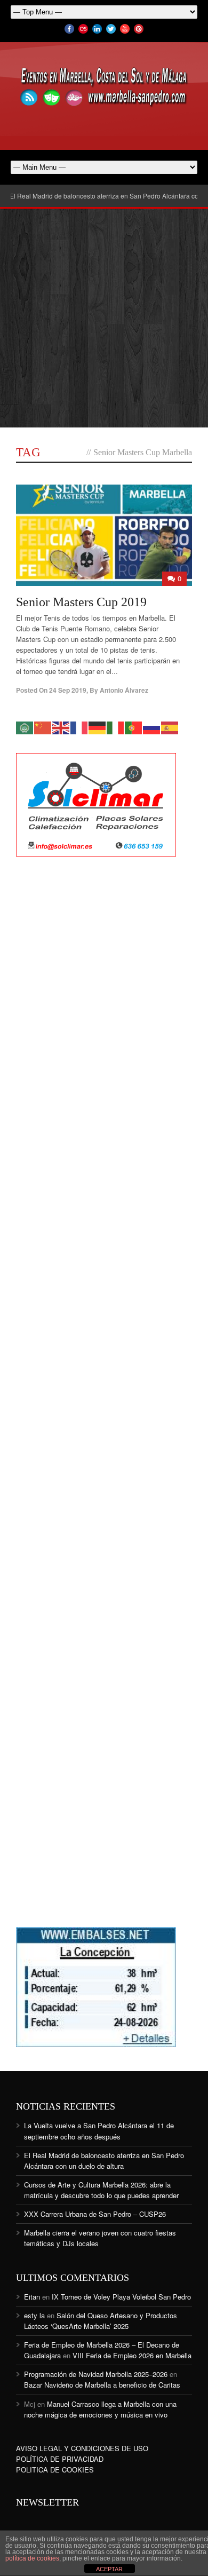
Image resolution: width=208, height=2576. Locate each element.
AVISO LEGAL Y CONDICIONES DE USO (82, 2448)
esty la (34, 2315)
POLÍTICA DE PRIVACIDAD (60, 2459)
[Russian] (152, 727)
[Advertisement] (104, 318)
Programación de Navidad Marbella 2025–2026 (96, 2374)
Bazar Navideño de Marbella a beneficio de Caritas (102, 2385)
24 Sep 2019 (68, 690)
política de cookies (32, 2558)
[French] (79, 727)
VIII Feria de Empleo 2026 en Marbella (132, 2355)
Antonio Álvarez (124, 690)
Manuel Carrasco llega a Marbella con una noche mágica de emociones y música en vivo (100, 2409)
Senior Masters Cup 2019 (81, 602)
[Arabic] (25, 727)
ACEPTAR (109, 2569)
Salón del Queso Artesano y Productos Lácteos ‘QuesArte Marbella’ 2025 (101, 2321)
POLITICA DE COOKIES (55, 2470)
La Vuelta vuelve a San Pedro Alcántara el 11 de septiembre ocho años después (99, 2131)
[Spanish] (170, 727)
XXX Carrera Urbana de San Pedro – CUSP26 (95, 2214)
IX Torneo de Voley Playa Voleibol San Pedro (121, 2297)
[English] (61, 727)
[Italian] (116, 727)
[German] (98, 727)
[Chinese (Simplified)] (43, 727)
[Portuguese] (134, 727)
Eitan (32, 2297)
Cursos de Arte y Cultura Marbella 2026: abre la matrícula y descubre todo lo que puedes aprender (101, 2190)
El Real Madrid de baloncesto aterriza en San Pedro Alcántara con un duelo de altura (104, 2161)
